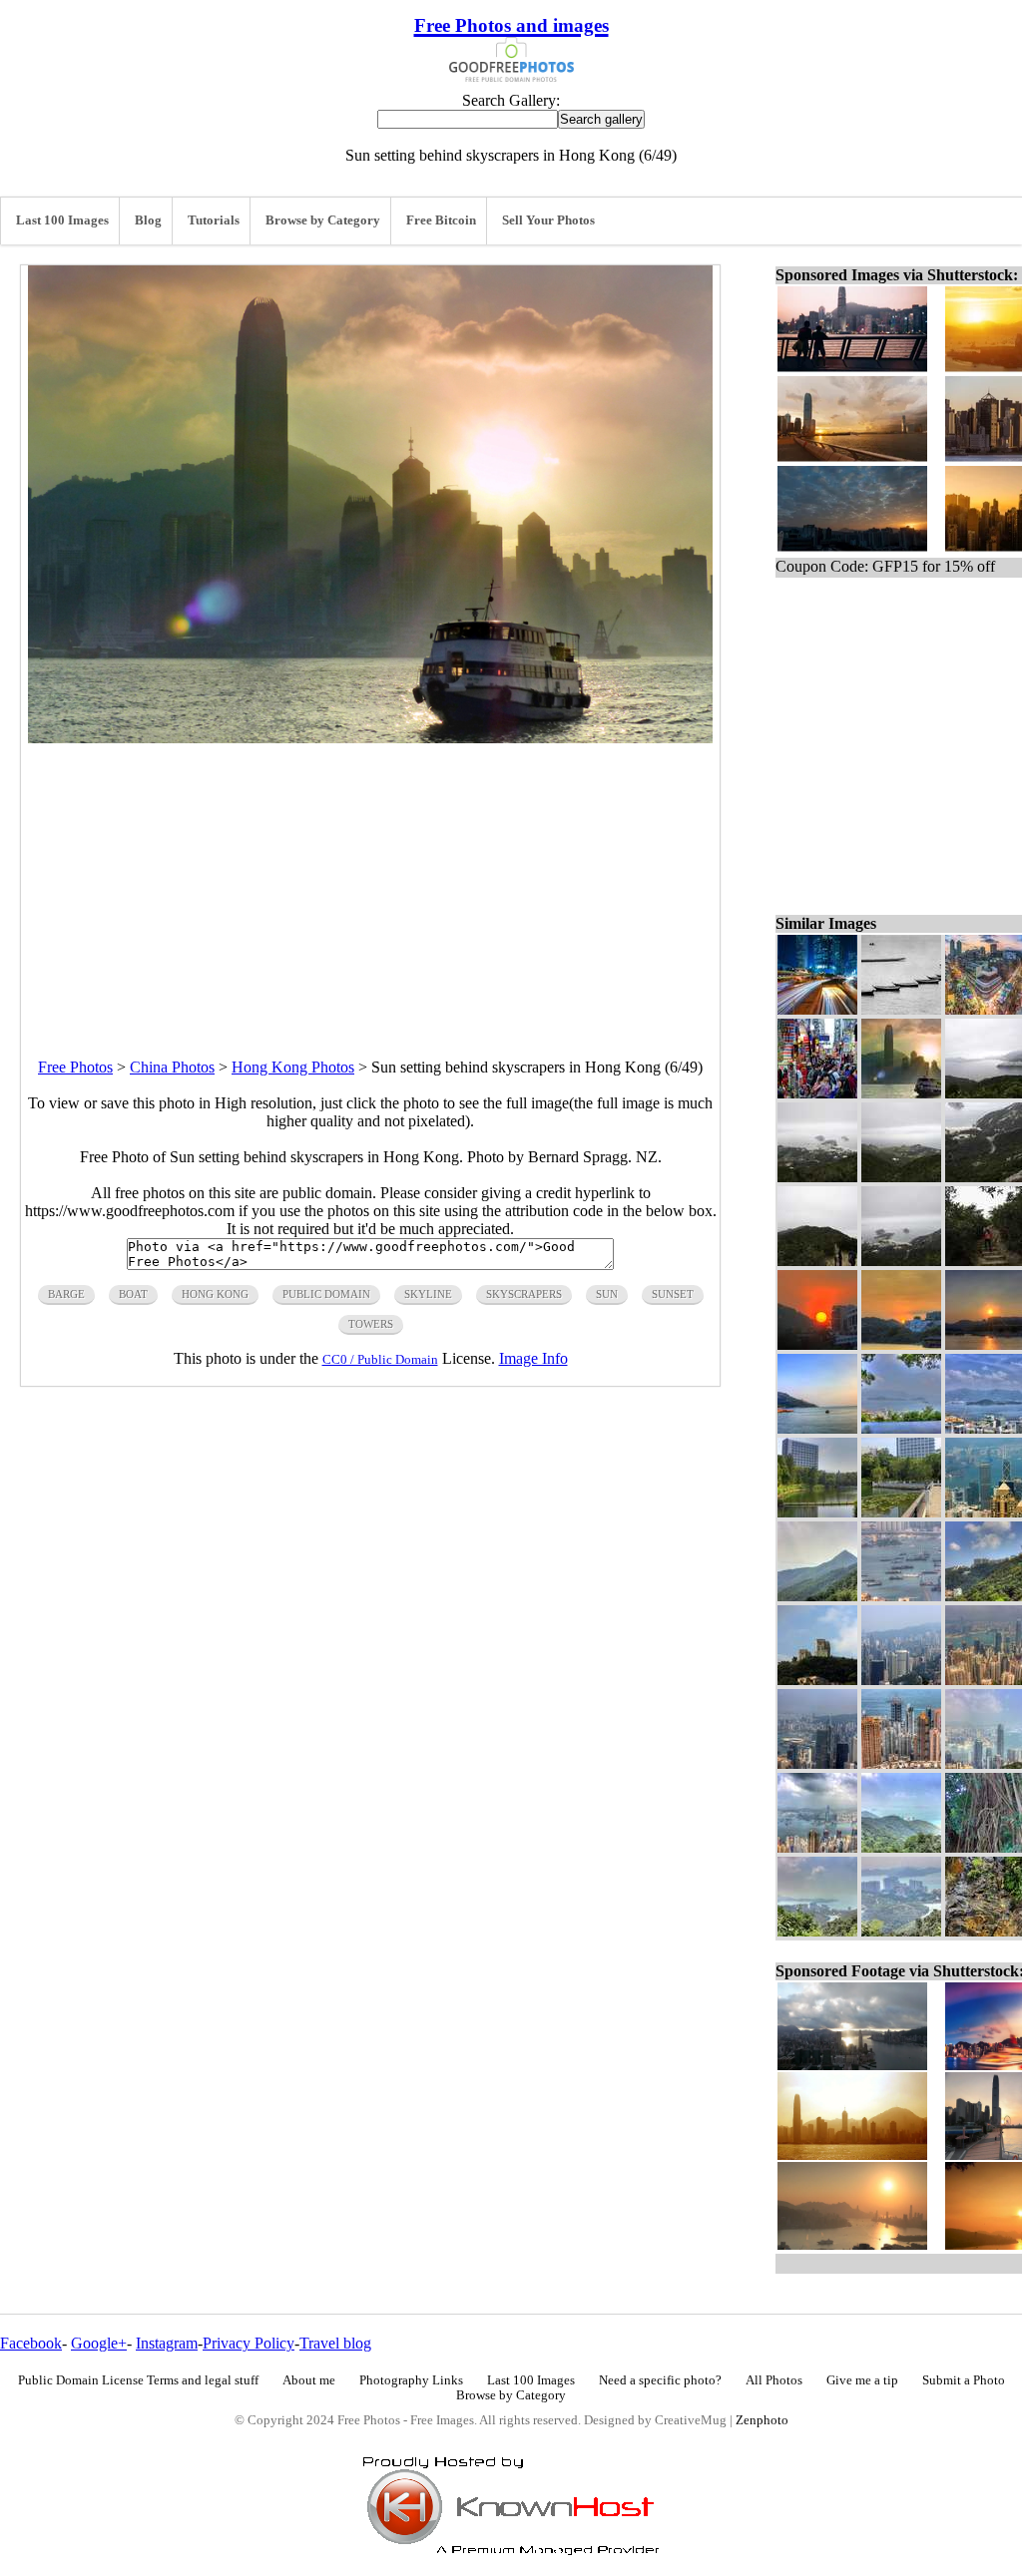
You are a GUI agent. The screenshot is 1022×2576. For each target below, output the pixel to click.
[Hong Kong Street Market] (817, 1093)
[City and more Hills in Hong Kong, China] (901, 1680)
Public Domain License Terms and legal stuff (138, 2380)
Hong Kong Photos (293, 1067)
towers (371, 1324)
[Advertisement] (370, 883)
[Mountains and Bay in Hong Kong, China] (901, 1847)
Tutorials (214, 220)
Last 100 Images (62, 220)
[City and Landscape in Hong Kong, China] (901, 1931)
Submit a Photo (964, 2380)
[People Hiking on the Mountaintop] (817, 1261)
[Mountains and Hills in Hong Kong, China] (817, 1596)
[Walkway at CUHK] (901, 1512)
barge (66, 1294)
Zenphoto (762, 2420)
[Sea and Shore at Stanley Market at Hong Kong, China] (817, 1428)
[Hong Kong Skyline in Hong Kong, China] (901, 1763)
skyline (428, 1294)
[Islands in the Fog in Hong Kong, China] (901, 1428)
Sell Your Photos (548, 220)
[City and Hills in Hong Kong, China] (817, 1763)
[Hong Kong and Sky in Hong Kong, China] (817, 1847)
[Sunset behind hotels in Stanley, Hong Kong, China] (901, 1344)
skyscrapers (524, 1294)
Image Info (533, 1358)
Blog (148, 220)
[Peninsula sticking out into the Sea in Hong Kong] (901, 1177)
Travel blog (335, 2343)
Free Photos (75, 1067)
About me (309, 2380)
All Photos (774, 2380)
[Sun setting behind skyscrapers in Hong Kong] (901, 1093)
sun (607, 1294)
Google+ (99, 2343)
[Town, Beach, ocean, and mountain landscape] (901, 1261)
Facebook (31, 2343)
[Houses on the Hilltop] (817, 1680)
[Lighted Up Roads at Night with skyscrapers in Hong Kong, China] (817, 1009)
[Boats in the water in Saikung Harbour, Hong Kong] (901, 1009)
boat (133, 1294)
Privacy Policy (249, 2343)
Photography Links (411, 2380)
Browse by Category (323, 220)
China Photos (172, 1067)
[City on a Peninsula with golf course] (817, 1177)
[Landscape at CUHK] (817, 1512)
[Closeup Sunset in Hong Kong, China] (817, 1344)
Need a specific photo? (660, 2380)
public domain (326, 1294)
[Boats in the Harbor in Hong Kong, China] (901, 1596)
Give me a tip (862, 2380)
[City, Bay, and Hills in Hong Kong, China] (817, 1931)
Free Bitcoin (441, 220)
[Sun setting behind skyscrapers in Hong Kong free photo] (370, 738)
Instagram (167, 2343)
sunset (673, 1294)
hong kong (215, 1294)
